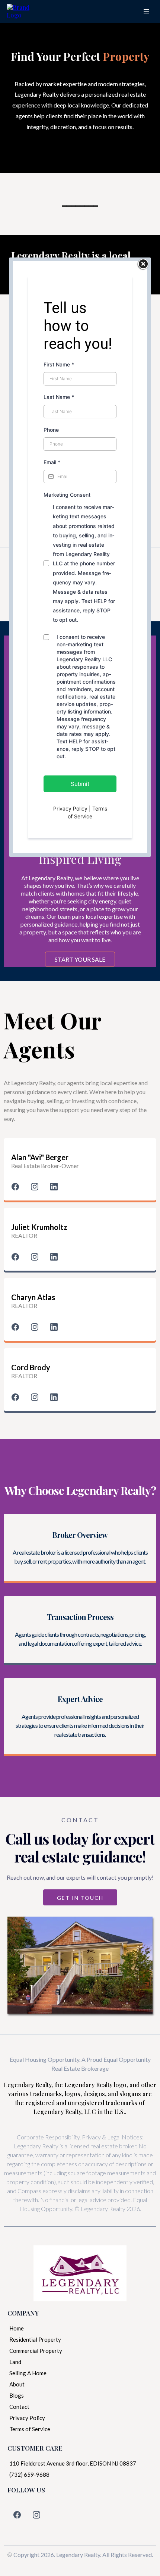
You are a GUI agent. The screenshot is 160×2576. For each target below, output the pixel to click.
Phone (51, 430)
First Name (59, 364)
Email (52, 462)
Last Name (59, 397)
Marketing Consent (67, 495)
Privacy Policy (70, 808)
